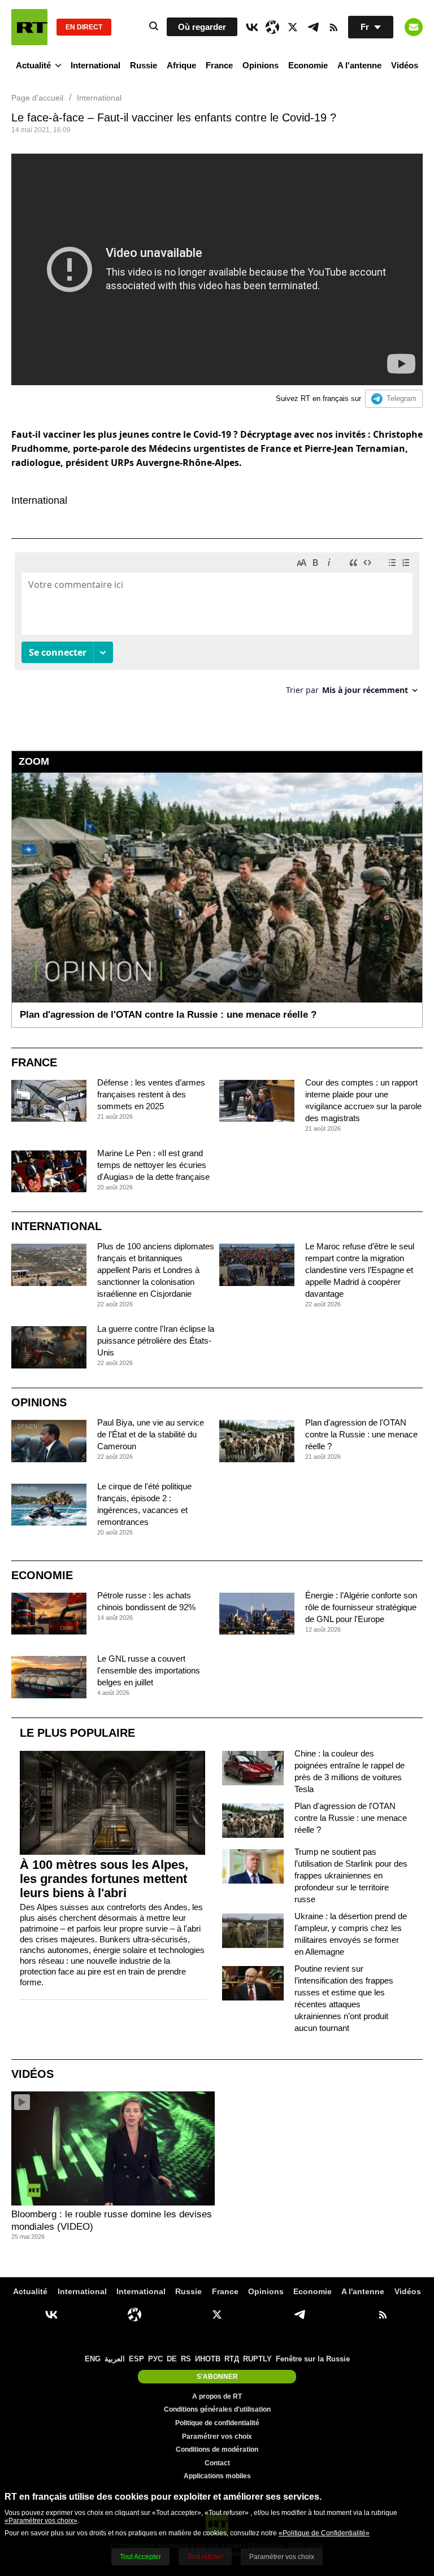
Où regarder (202, 27)
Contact (217, 2463)
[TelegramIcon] (313, 27)
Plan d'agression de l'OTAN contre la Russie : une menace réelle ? (361, 1434)
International (96, 65)
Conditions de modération (217, 2449)
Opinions (261, 65)
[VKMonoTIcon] (252, 27)
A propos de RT (217, 2396)
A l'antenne (359, 65)
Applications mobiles (217, 2476)
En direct (84, 27)
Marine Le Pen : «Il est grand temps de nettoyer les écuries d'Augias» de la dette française (153, 1165)
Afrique (181, 65)
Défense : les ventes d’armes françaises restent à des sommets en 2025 (151, 1094)
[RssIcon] (333, 27)
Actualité (33, 65)
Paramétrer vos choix (217, 2436)
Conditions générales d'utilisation (217, 2409)
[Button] (414, 27)
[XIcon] (293, 27)
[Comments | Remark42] (217, 628)
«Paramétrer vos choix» (41, 2521)
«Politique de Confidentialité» (324, 2533)
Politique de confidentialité (217, 2423)
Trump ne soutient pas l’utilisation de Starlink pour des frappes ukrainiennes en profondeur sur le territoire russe (351, 1875)
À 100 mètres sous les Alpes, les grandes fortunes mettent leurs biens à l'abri (104, 1879)
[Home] (29, 27)
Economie (308, 65)
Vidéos (405, 65)
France (219, 65)
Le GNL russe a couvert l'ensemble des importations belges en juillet (149, 1670)
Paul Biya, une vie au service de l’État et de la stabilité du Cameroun (151, 1434)
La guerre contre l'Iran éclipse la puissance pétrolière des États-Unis (156, 1341)
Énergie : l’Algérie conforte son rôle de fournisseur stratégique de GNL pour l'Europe (361, 1607)
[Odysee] (272, 27)
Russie (144, 65)
